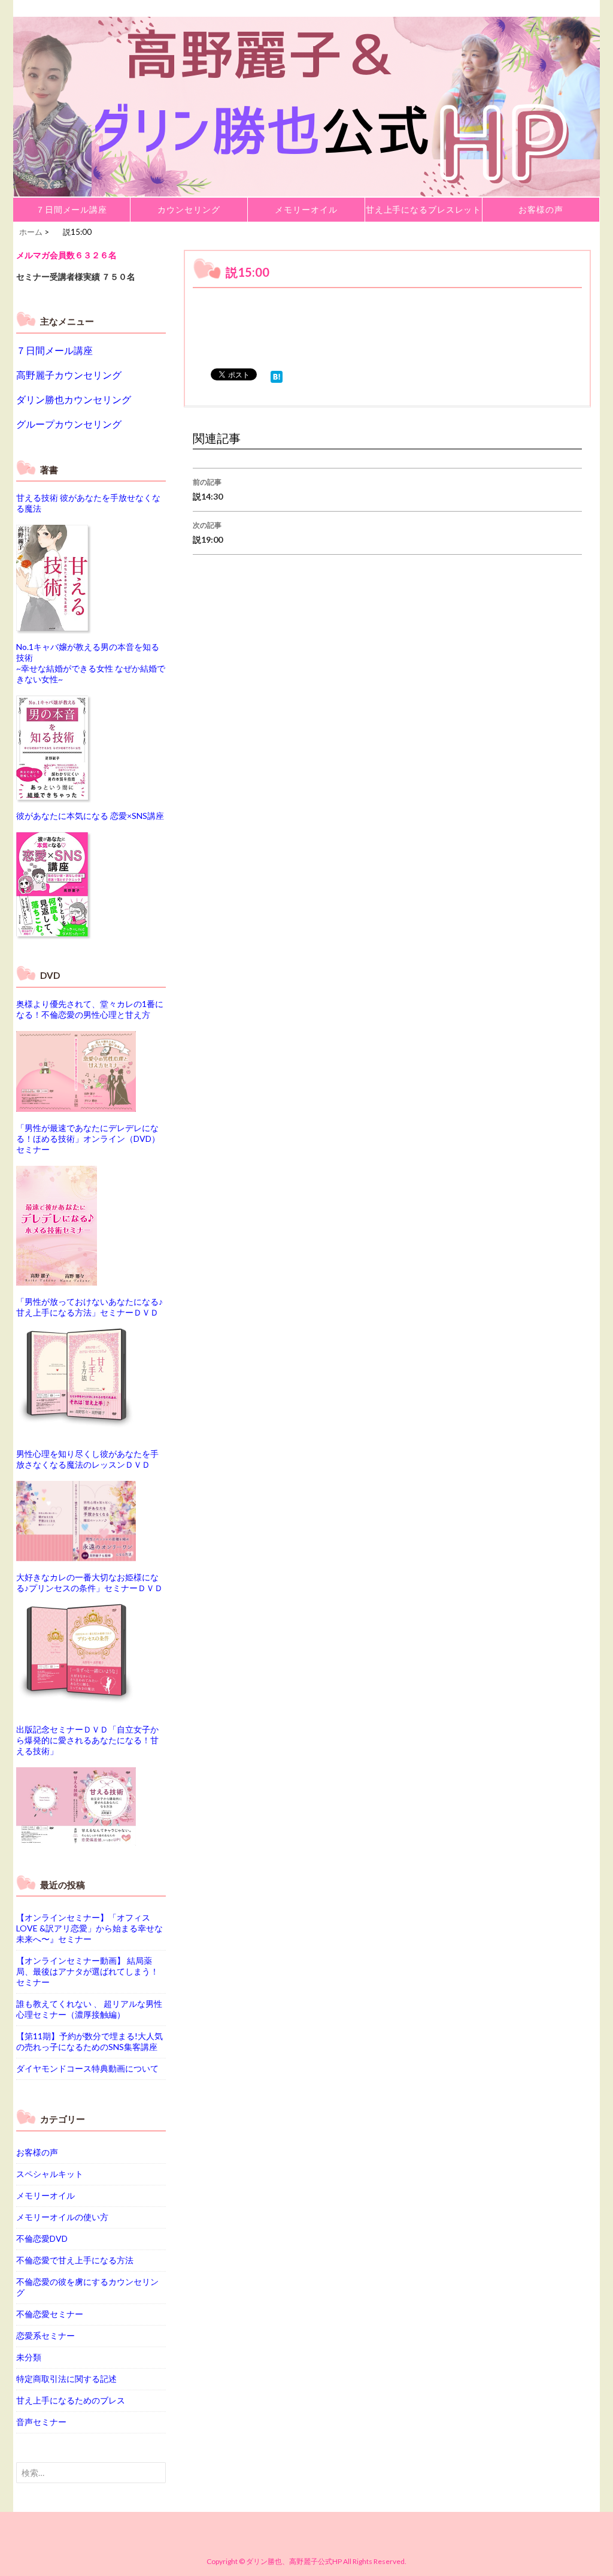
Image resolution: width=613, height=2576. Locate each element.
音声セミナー (41, 2422)
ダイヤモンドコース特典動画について (87, 2068)
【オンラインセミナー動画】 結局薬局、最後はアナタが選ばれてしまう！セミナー (87, 1971)
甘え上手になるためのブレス (71, 2400)
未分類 (29, 2357)
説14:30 (208, 489)
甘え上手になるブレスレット (424, 209)
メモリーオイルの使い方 (62, 2217)
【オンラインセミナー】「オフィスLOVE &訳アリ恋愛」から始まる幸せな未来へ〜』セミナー (89, 1928)
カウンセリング (189, 209)
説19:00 (208, 533)
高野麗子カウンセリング (69, 375)
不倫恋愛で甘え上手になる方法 (75, 2260)
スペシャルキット (50, 2174)
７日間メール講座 (72, 209)
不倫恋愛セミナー (50, 2314)
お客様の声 (541, 209)
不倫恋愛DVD (42, 2238)
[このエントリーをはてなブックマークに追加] (277, 375)
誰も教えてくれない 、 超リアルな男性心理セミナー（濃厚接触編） (89, 2009)
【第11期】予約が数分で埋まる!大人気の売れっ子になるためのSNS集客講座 (89, 2041)
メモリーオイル (306, 209)
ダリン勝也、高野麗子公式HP (294, 2561)
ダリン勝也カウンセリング (74, 399)
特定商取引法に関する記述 (66, 2379)
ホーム (31, 232)
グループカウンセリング (69, 424)
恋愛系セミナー (45, 2335)
